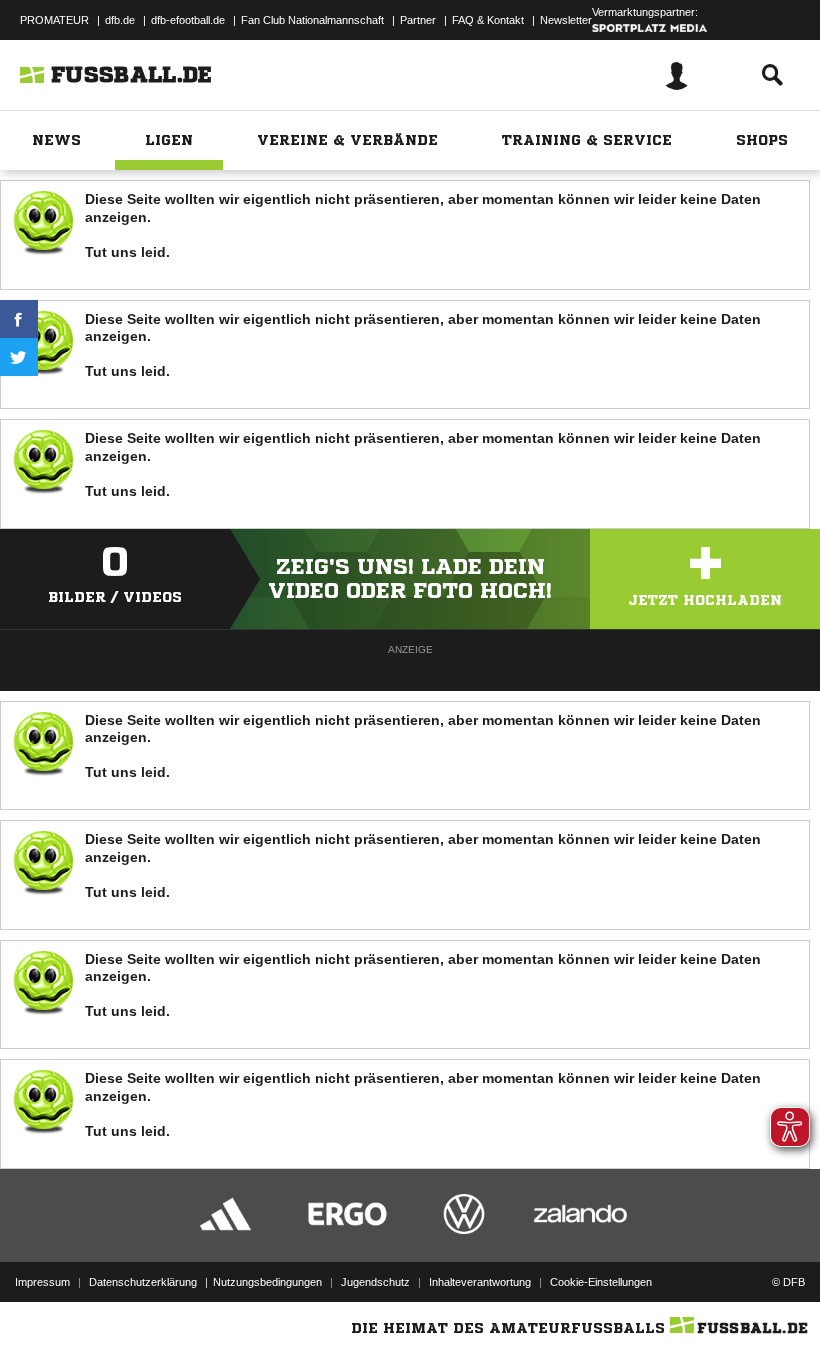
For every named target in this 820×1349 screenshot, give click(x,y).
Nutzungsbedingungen (267, 1282)
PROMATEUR (54, 20)
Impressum (42, 1282)
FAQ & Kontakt (488, 20)
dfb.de (120, 20)
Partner (418, 20)
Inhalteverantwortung (480, 1282)
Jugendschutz (375, 1282)
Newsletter (566, 20)
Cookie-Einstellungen (601, 1282)
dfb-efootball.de (188, 20)
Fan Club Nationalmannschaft (312, 20)
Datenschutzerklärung (143, 1282)
